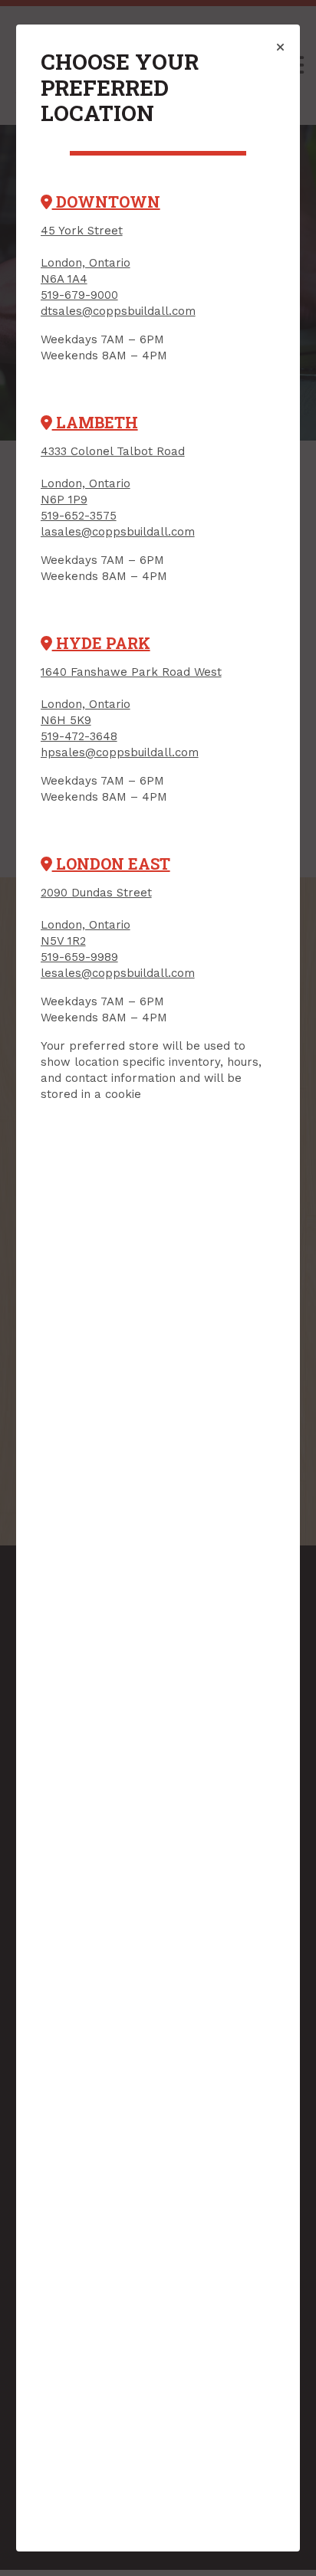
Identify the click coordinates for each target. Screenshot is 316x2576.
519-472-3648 (79, 736)
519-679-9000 (79, 295)
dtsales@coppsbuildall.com (118, 311)
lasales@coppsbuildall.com (118, 532)
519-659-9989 (79, 957)
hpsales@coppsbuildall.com (120, 752)
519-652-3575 (79, 516)
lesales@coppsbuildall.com (118, 973)
